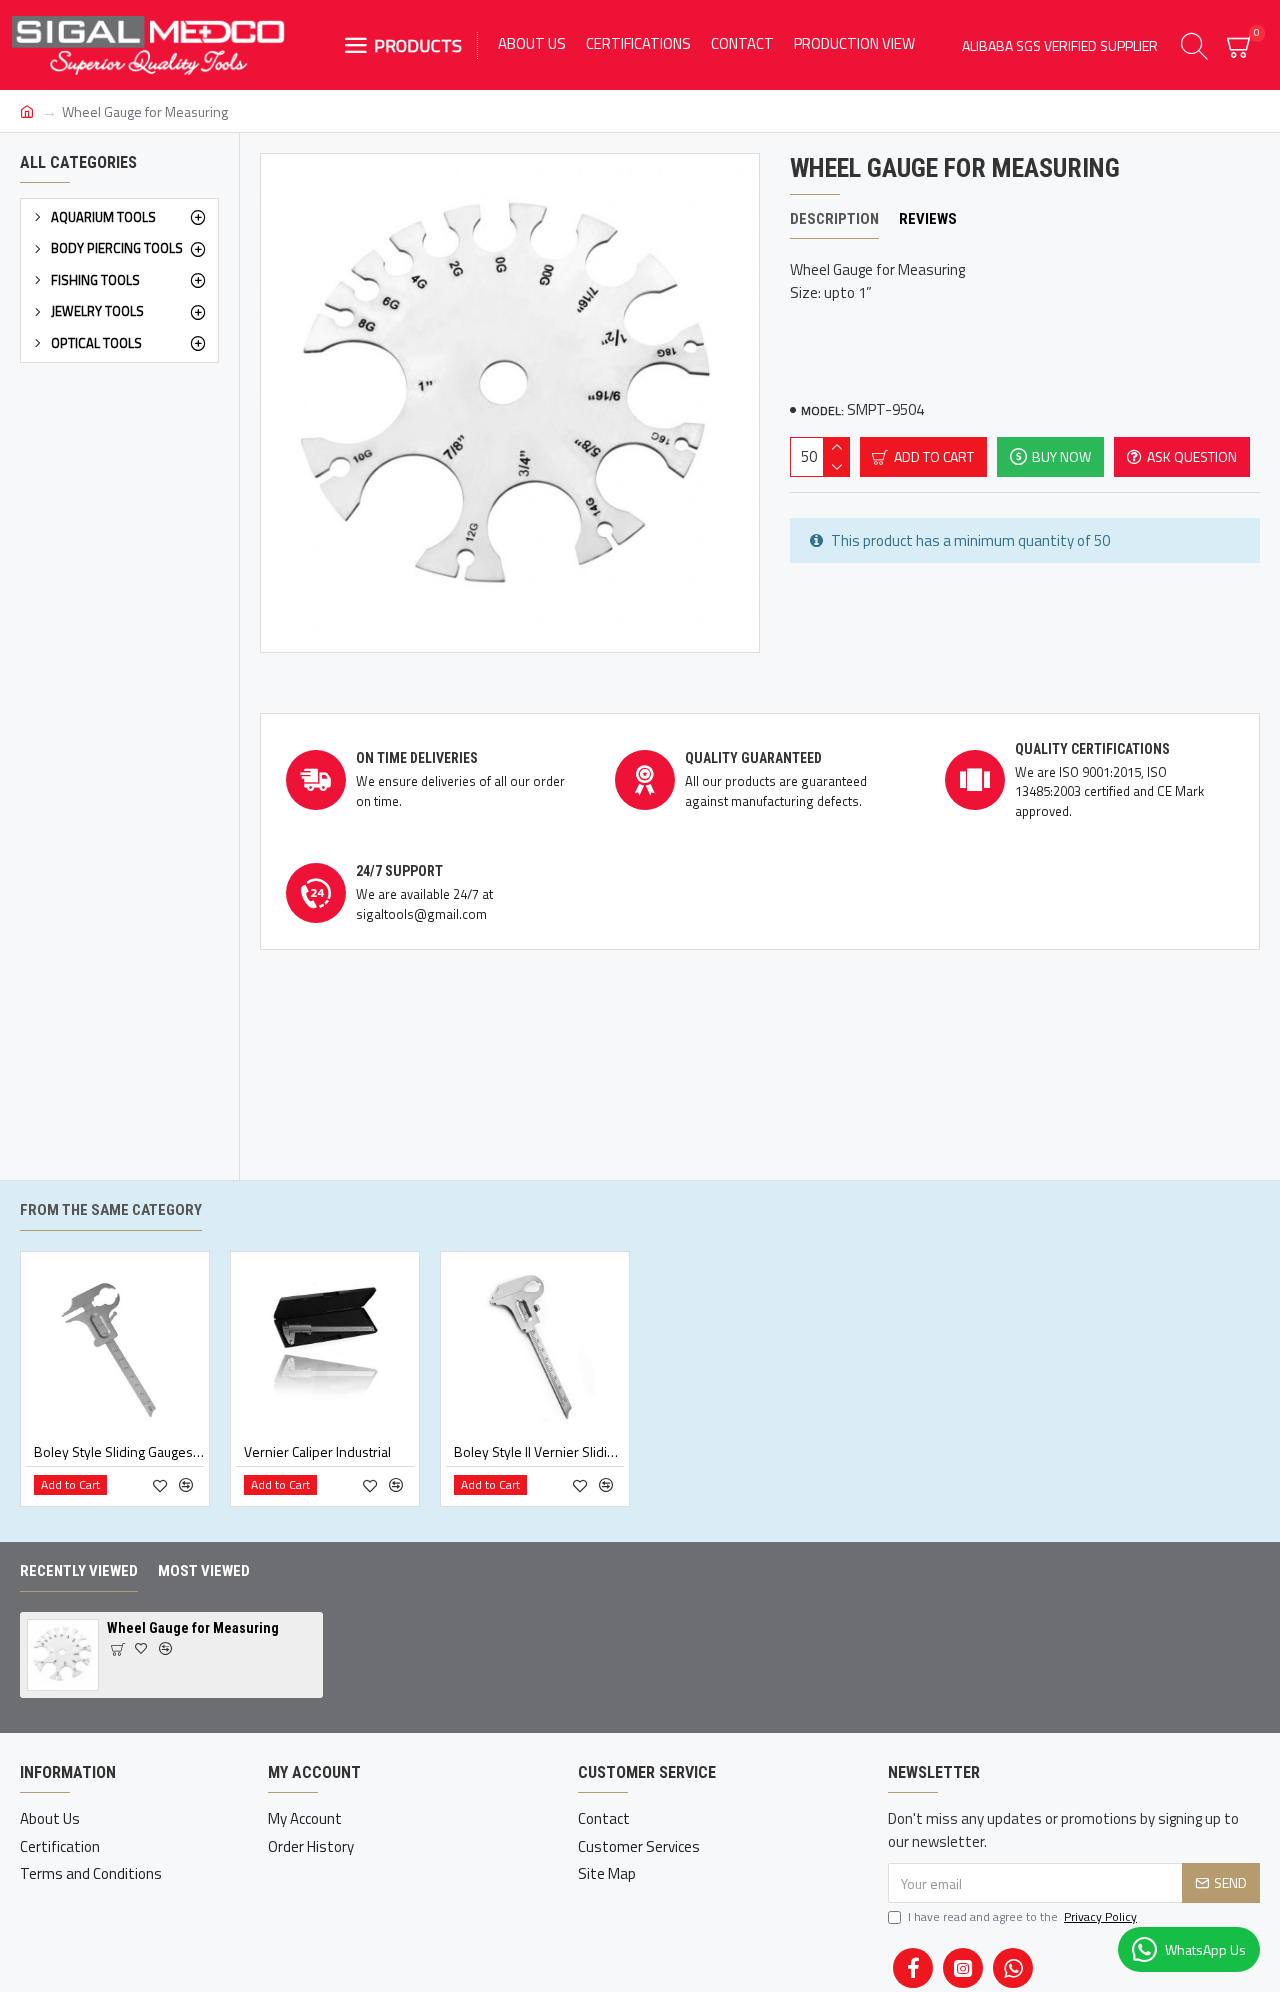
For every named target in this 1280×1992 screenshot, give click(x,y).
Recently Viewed (79, 1571)
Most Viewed (204, 1571)
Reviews (928, 219)
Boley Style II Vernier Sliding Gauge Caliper (539, 1452)
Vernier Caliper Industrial (317, 1452)
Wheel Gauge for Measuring (193, 1628)
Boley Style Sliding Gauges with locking (119, 1452)
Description (834, 219)
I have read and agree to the (1022, 1917)
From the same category (111, 1210)
